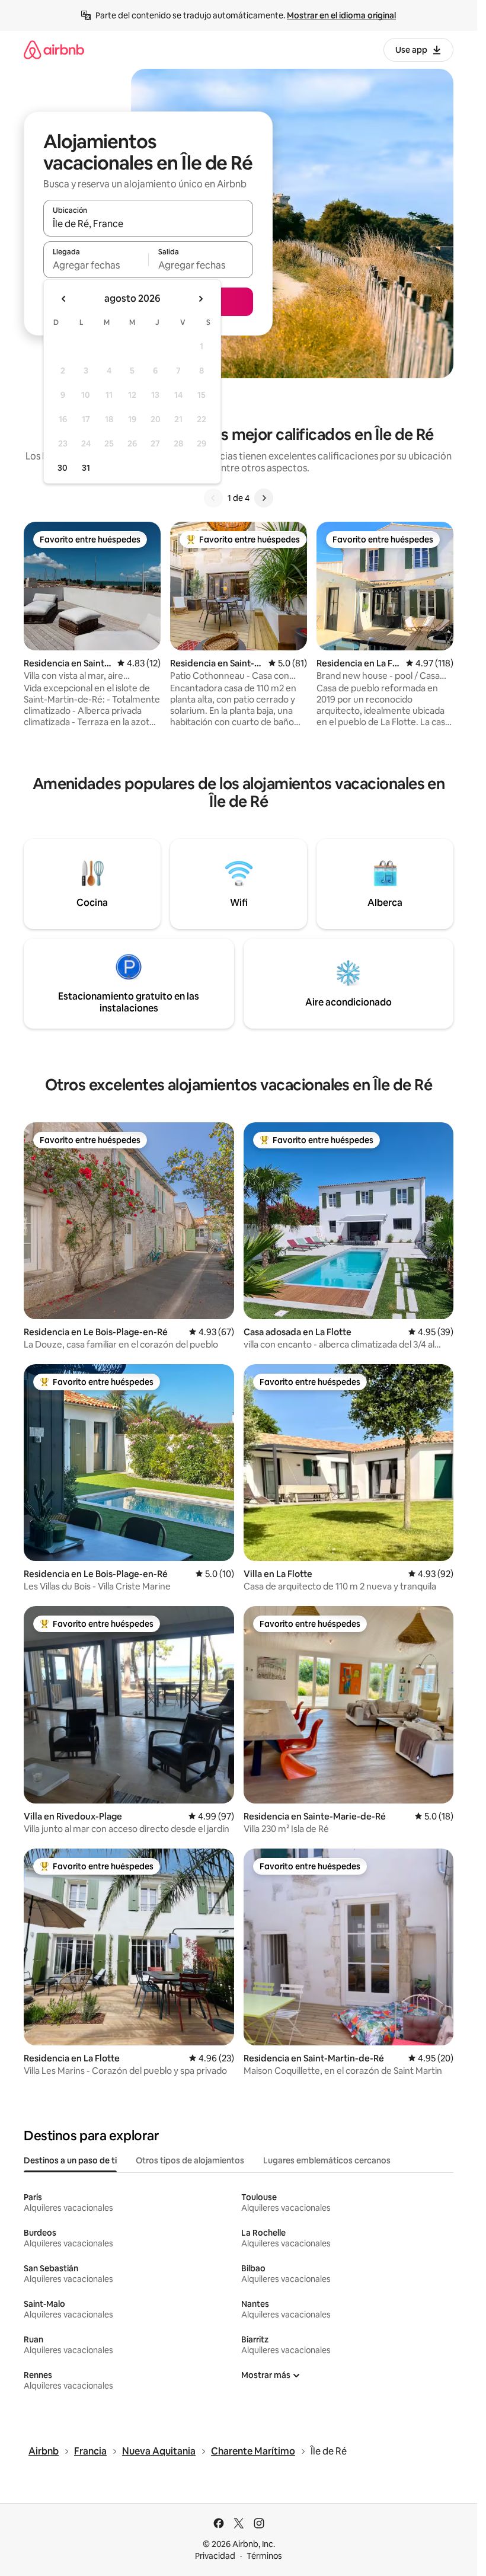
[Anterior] (213, 498)
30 (63, 468)
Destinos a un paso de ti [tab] (70, 2160)
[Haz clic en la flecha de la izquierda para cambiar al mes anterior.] (64, 299)
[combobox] (148, 224)
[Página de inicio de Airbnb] (54, 50)
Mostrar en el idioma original (341, 15)
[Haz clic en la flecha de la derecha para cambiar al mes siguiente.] (200, 299)
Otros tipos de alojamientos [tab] (190, 2160)
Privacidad (215, 2556)
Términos (264, 2556)
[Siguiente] (264, 498)
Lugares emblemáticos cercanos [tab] (327, 2160)
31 (86, 468)
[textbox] (96, 265)
